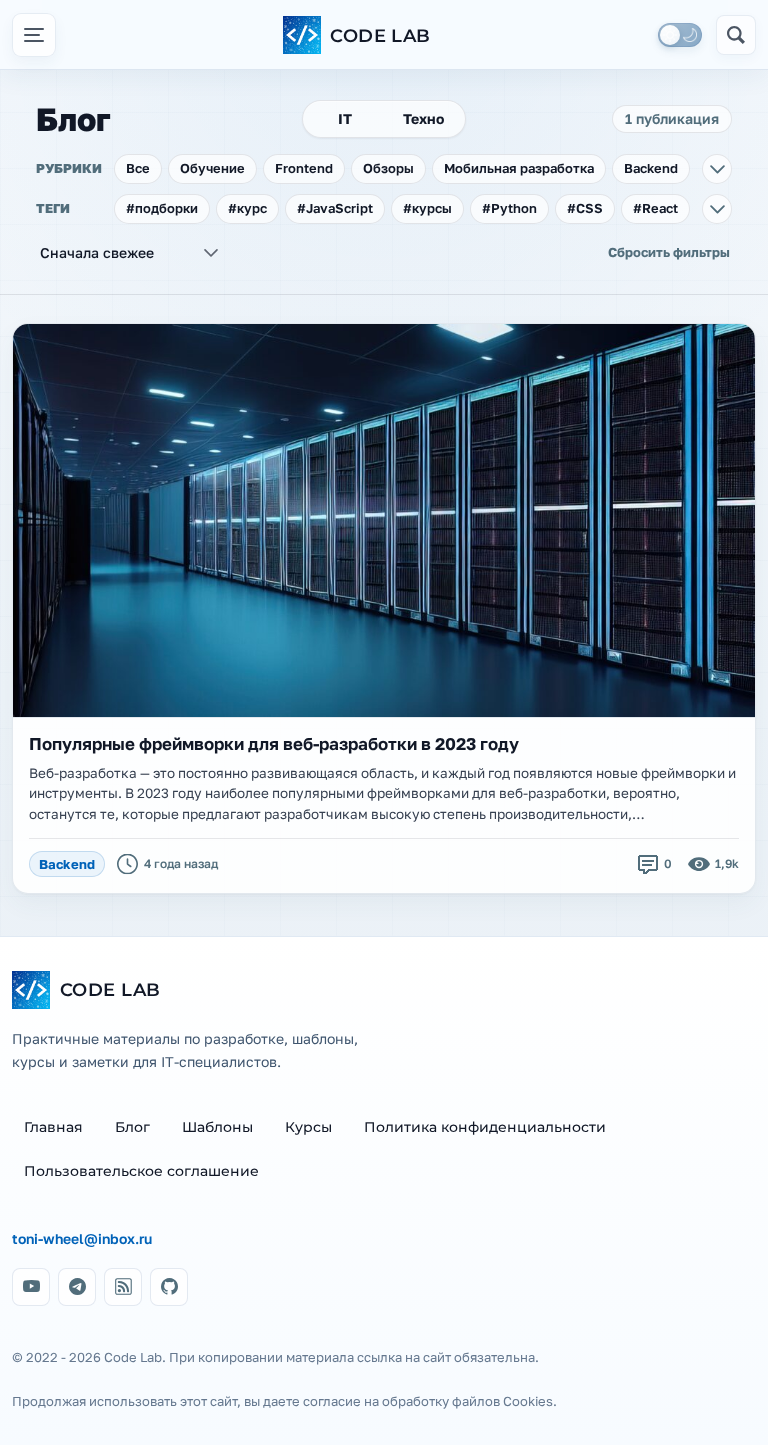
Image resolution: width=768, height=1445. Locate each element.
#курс (247, 208)
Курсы (308, 1127)
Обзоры (388, 168)
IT (345, 118)
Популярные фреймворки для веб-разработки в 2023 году (274, 744)
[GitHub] (169, 1287)
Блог (132, 1127)
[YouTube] (31, 1287)
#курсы (427, 208)
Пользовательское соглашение (141, 1171)
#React (655, 208)
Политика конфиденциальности (485, 1127)
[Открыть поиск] (736, 35)
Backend (651, 168)
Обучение (212, 168)
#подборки (162, 208)
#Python (509, 208)
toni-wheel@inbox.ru (82, 1239)
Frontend (304, 168)
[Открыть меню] (34, 35)
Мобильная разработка (519, 168)
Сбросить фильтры (669, 252)
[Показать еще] (717, 169)
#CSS (585, 208)
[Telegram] (77, 1287)
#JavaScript (335, 208)
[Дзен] (123, 1287)
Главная (53, 1127)
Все (138, 168)
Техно (423, 118)
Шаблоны (217, 1127)
